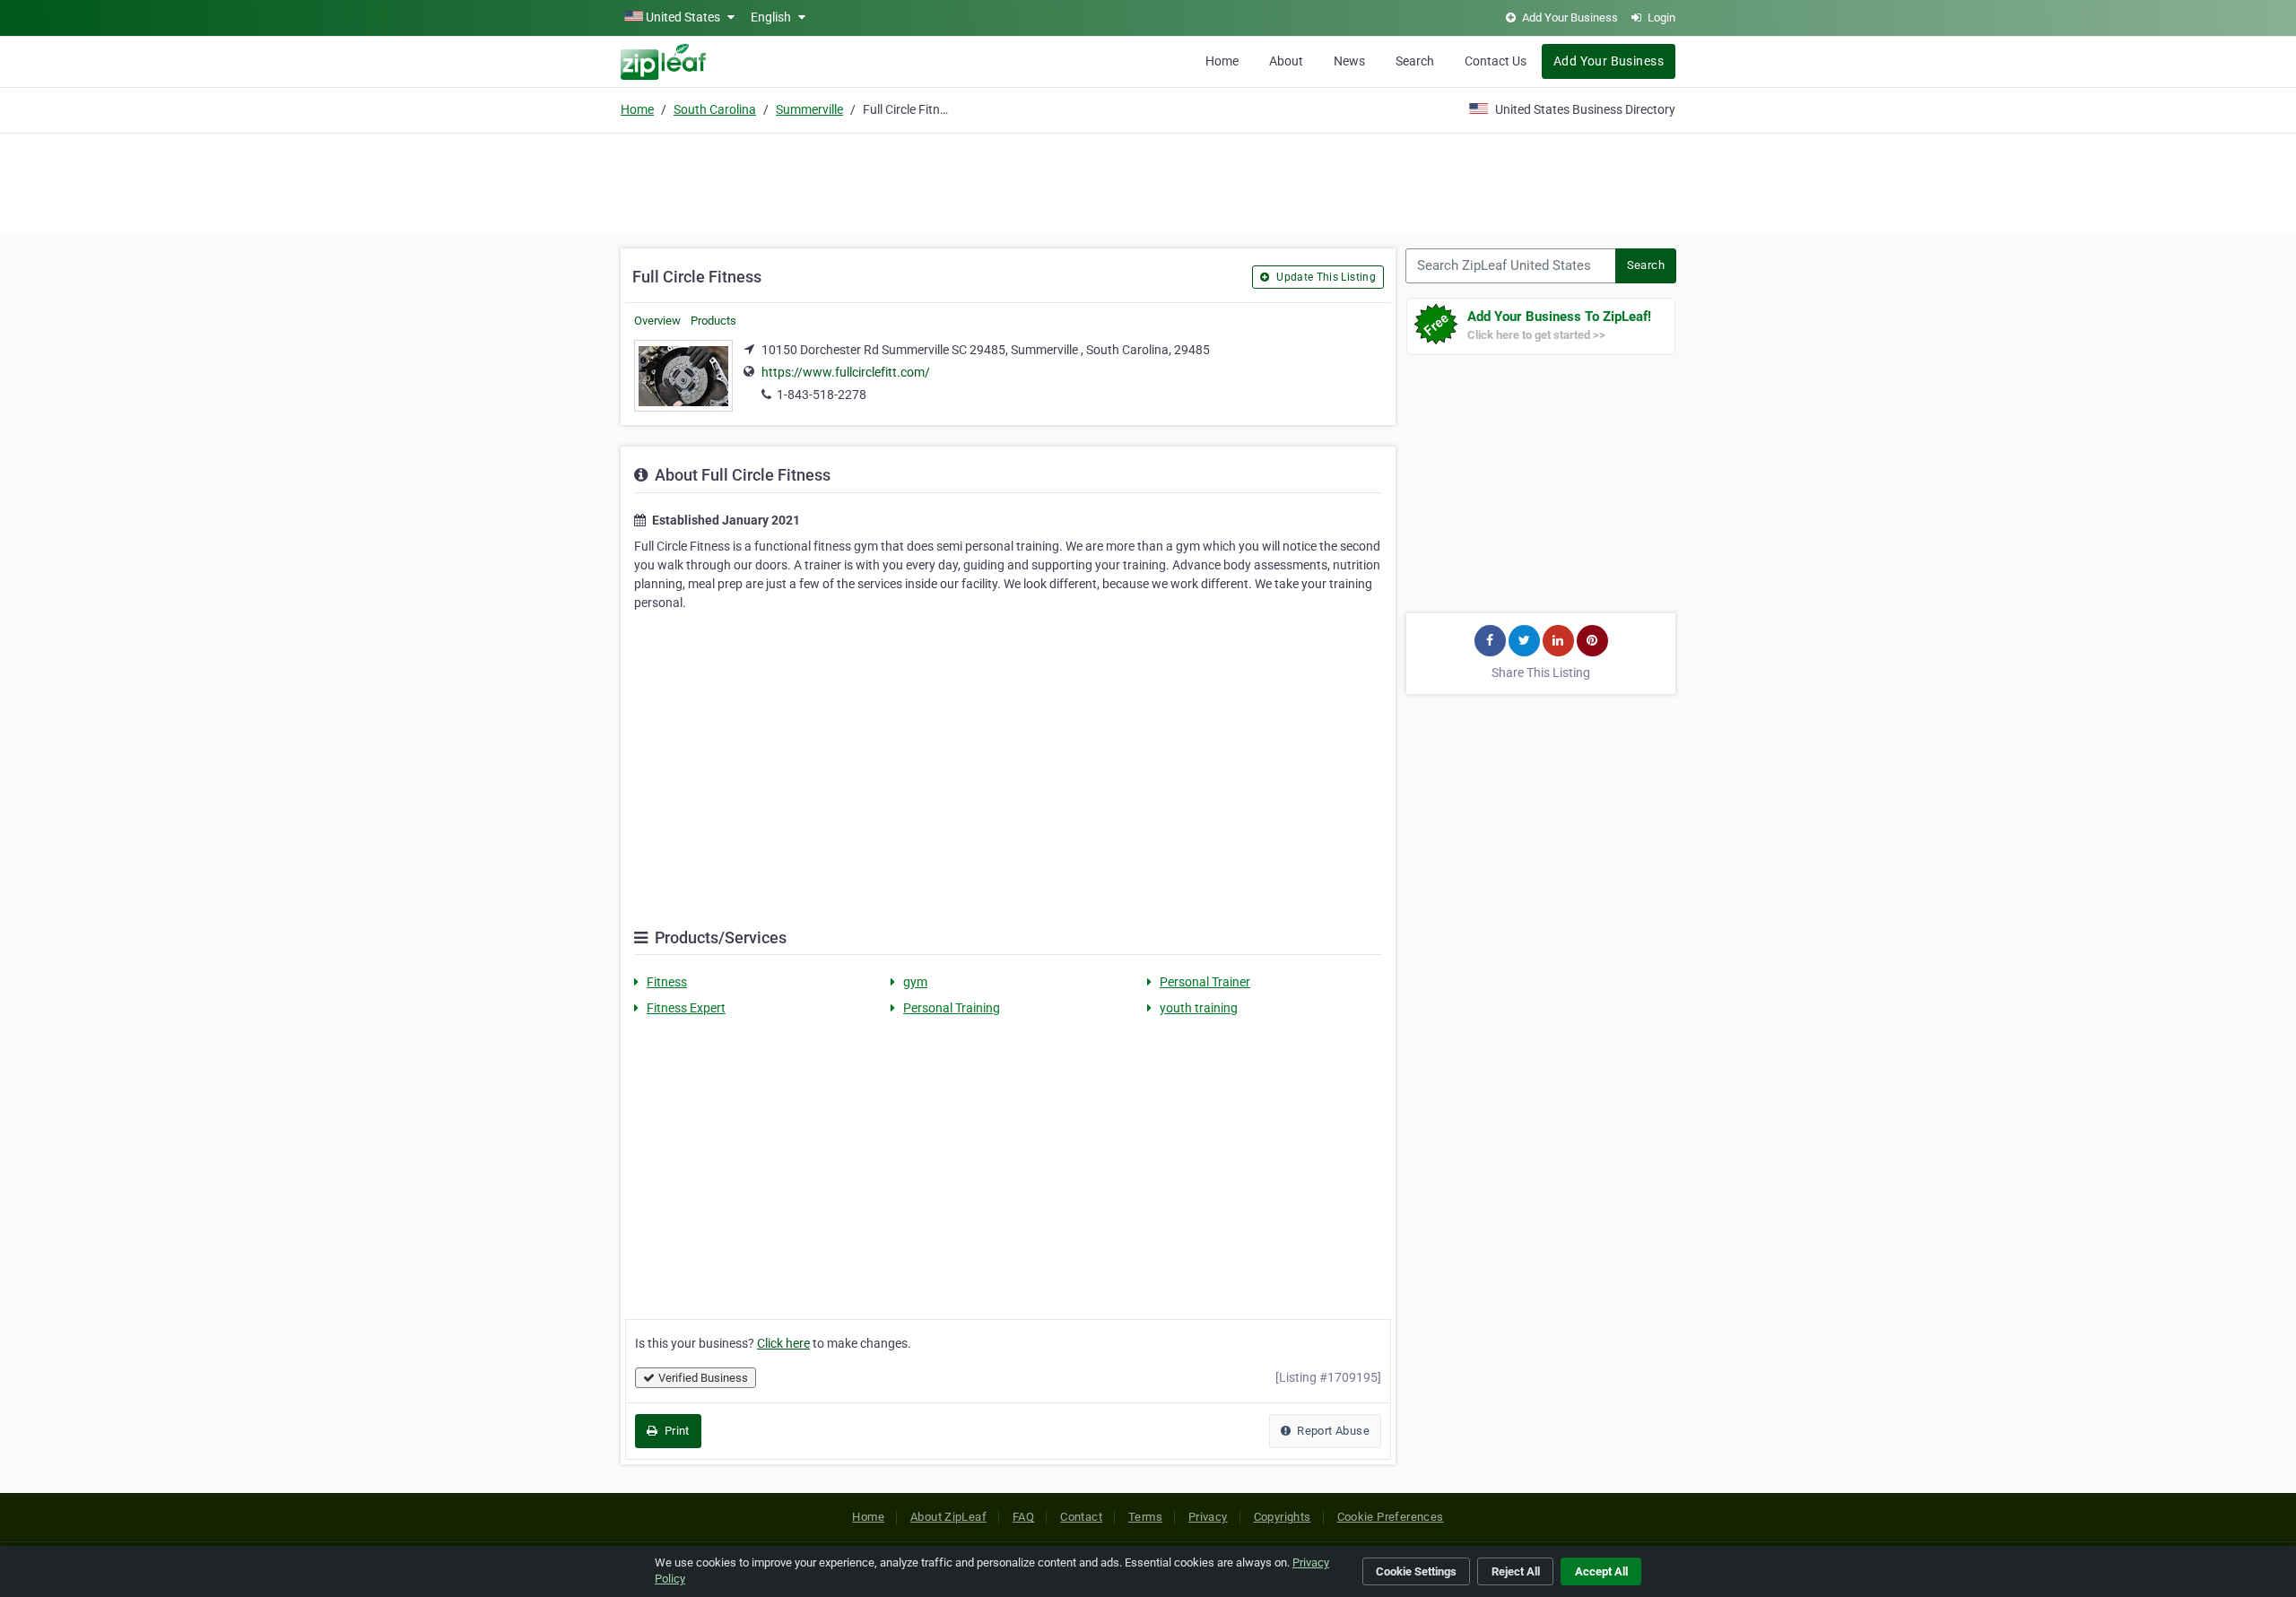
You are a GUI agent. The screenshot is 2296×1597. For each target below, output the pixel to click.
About (1286, 61)
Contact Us (1496, 61)
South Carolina (715, 109)
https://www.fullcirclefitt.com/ (846, 372)
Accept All (1601, 1571)
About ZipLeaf (948, 1517)
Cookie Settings (1416, 1571)
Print (675, 1431)
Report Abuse (1332, 1431)
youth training (1199, 1008)
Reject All (1516, 1571)
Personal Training (952, 1008)
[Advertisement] (1148, 181)
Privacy (1208, 1517)
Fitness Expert (686, 1008)
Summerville (809, 109)
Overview (657, 321)
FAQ (1023, 1517)
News (1349, 61)
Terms (1145, 1517)
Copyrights (1283, 1517)
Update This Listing (1325, 277)
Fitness (667, 982)
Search (1415, 61)
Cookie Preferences (1391, 1517)
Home (1222, 61)
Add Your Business (1609, 61)
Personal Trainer (1205, 982)
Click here (783, 1343)
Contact (1081, 1517)
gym (915, 982)
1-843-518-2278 (822, 395)
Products (713, 321)
